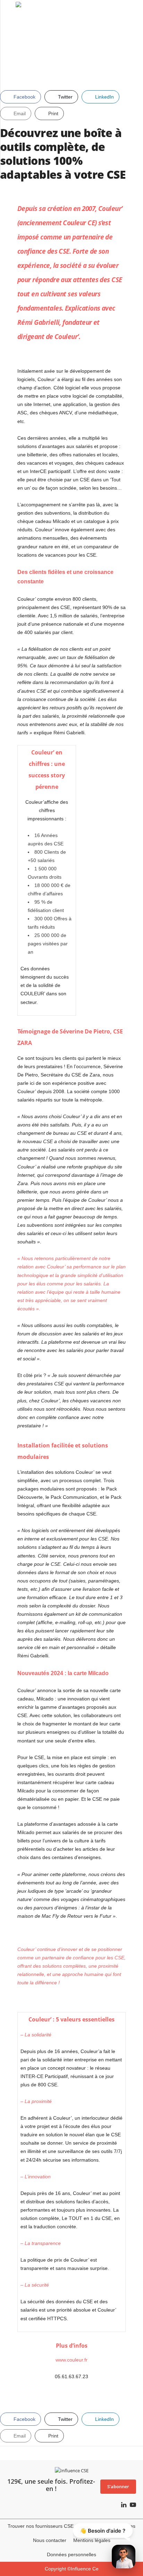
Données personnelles (71, 2554)
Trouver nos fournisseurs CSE (41, 2526)
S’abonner (118, 2486)
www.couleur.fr (71, 2360)
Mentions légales (92, 2540)
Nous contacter (50, 2540)
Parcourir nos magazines (108, 2526)
